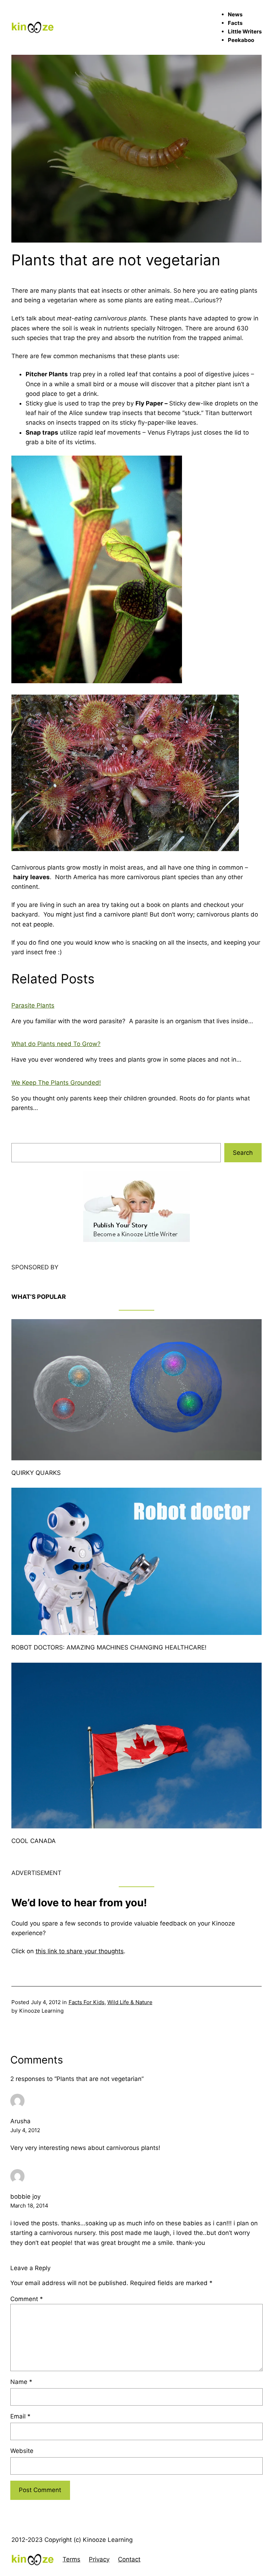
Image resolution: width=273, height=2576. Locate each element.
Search (243, 1153)
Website (22, 2451)
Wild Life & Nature (130, 2002)
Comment (27, 2299)
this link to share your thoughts (80, 1951)
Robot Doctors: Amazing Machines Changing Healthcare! (109, 1647)
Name (21, 2382)
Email (20, 2416)
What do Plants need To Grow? (56, 1044)
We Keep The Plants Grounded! (56, 1083)
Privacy (99, 2559)
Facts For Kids (87, 2002)
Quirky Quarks (36, 1473)
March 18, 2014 (29, 2206)
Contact (129, 2559)
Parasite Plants (33, 1005)
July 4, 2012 (25, 2130)
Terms (71, 2559)
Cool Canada (34, 1841)
